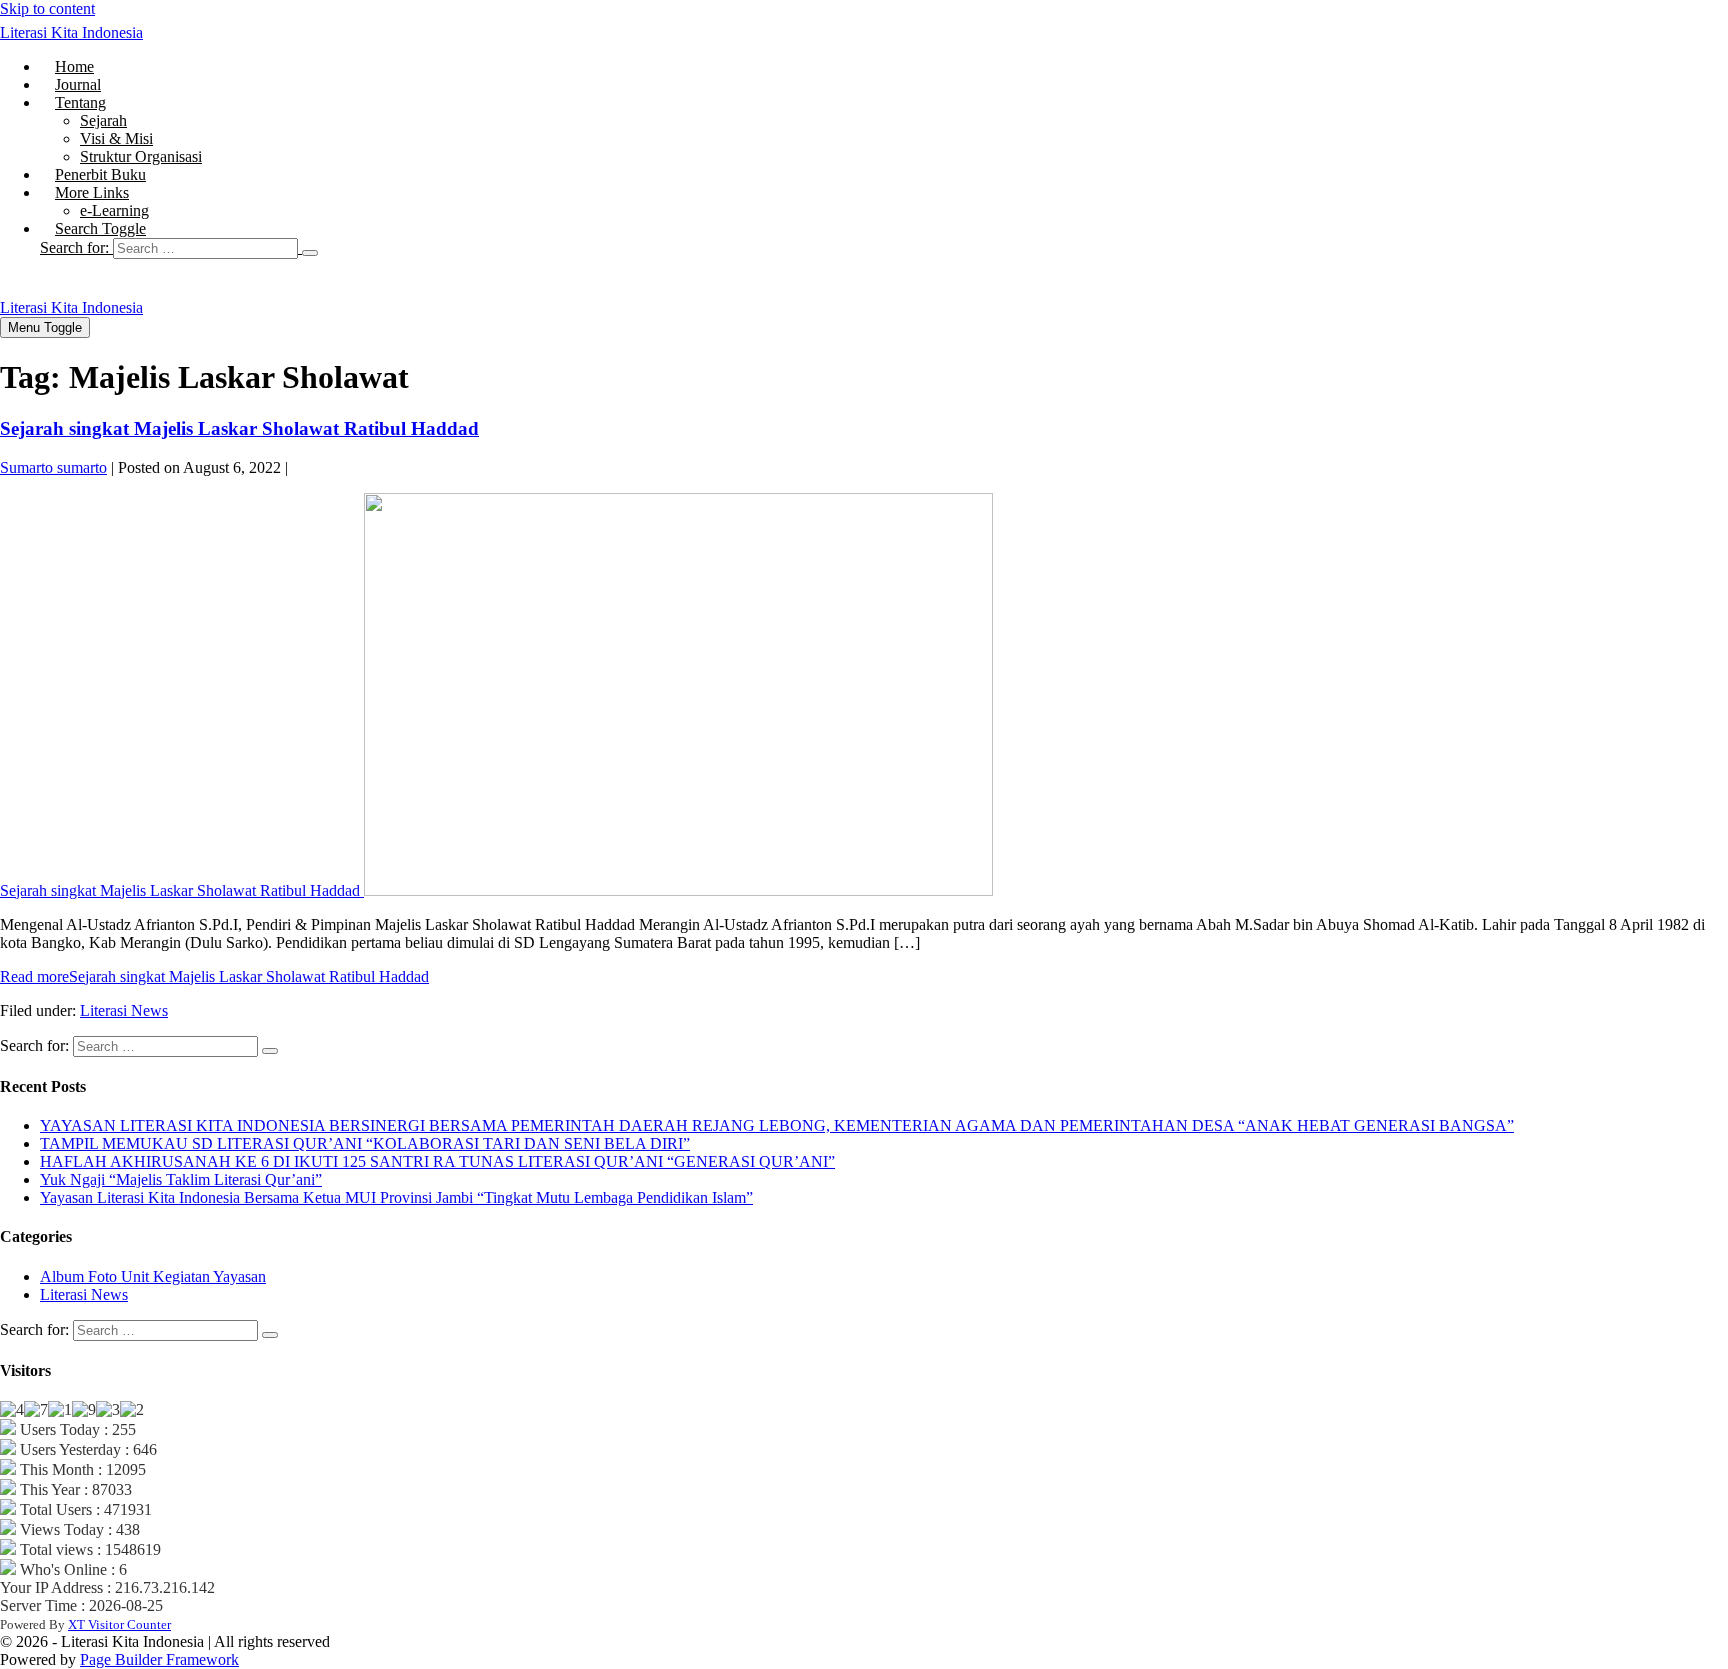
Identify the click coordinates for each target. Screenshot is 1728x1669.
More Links (92, 192)
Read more (214, 976)
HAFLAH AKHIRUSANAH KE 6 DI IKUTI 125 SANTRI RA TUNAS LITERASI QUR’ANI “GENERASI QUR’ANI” (437, 1161)
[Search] (310, 253)
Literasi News (124, 1010)
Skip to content (47, 8)
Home (74, 66)
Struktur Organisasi (141, 156)
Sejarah (103, 120)
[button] (884, 248)
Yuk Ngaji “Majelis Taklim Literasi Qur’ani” (181, 1179)
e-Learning (114, 210)
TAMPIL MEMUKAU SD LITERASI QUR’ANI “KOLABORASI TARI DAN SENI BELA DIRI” (365, 1143)
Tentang (80, 102)
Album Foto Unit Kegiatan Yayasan (153, 1276)
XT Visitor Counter (119, 1624)
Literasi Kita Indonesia (71, 32)
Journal (78, 84)
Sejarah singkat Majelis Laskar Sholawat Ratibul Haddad (239, 428)
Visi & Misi (116, 138)
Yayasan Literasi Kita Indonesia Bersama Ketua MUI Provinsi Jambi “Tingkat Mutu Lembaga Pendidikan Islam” (396, 1197)
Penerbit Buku (100, 174)
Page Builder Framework (159, 1659)
